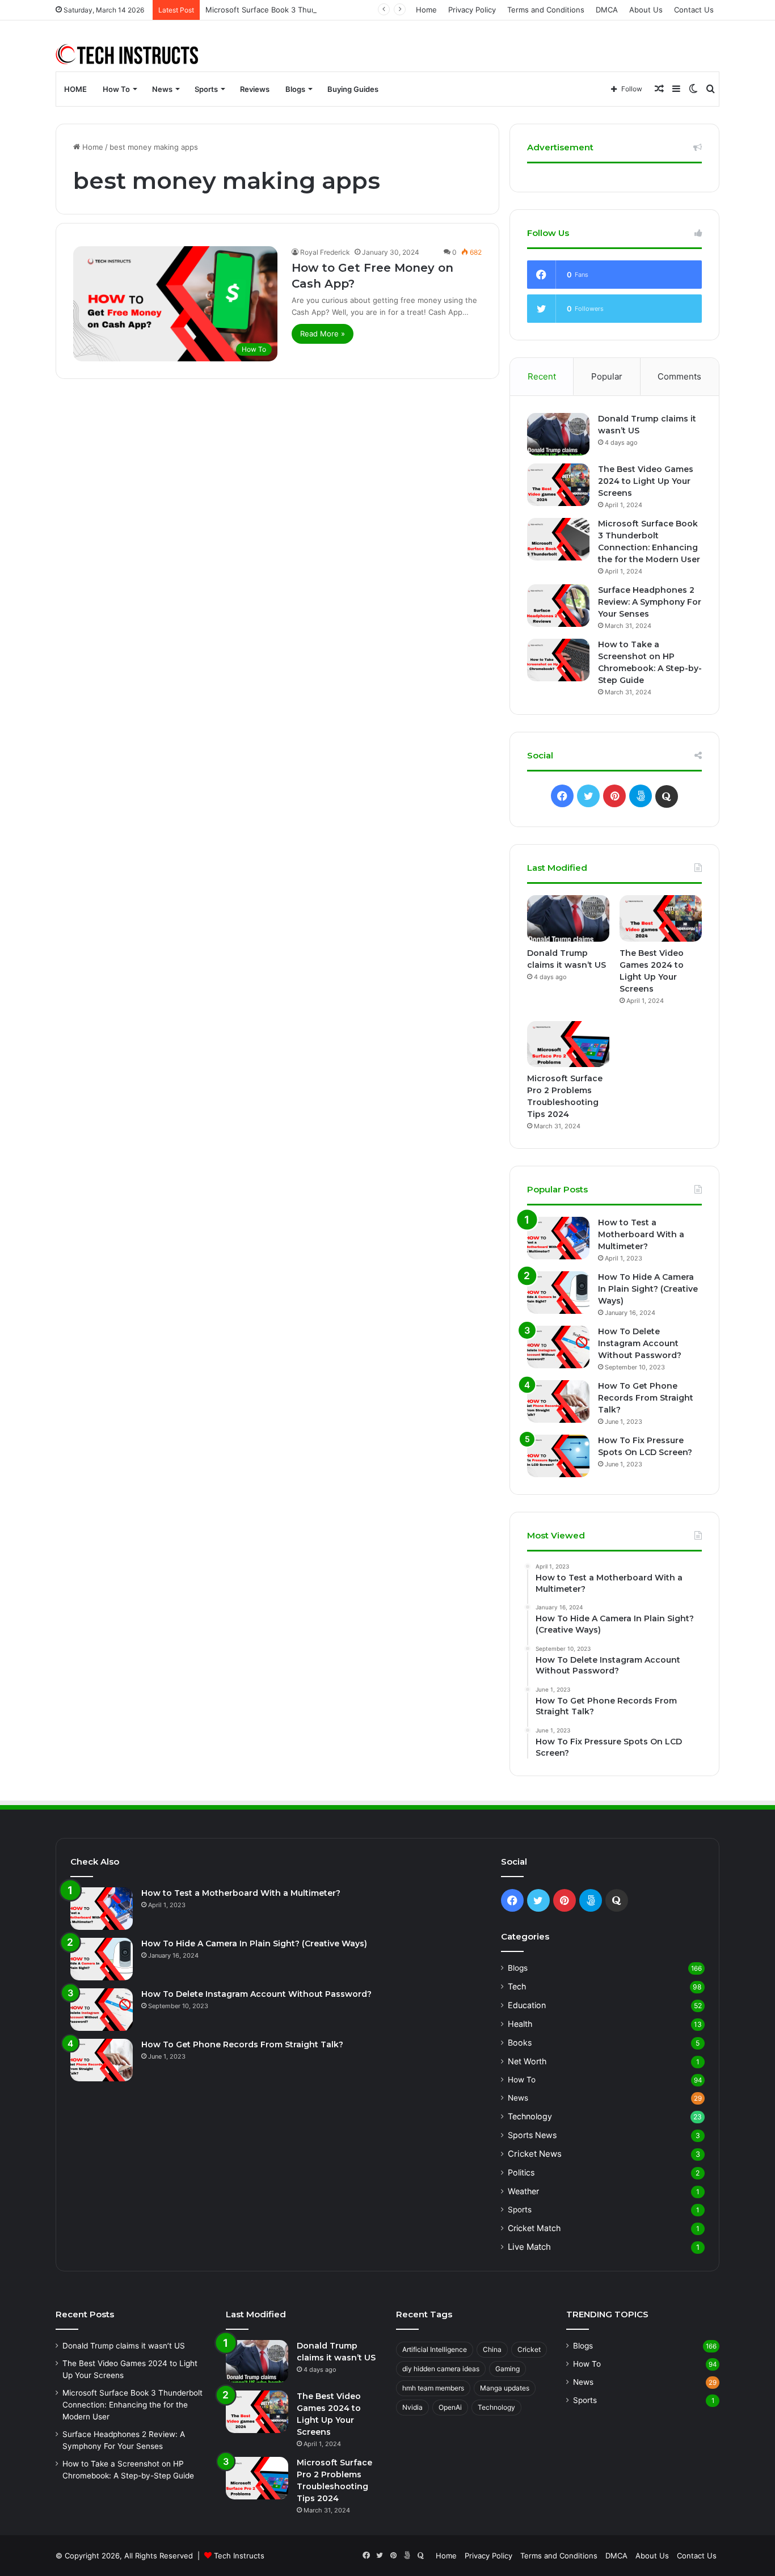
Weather (523, 2191)
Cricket (529, 2349)
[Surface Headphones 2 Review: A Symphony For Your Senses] (558, 606)
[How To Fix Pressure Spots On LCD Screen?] (558, 1456)
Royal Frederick (325, 252)
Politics (521, 2172)
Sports (206, 89)
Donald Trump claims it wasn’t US (124, 2346)
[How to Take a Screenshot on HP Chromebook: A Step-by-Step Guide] (558, 660)
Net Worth (527, 2061)
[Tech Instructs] (128, 54)
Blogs (295, 89)
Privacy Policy (472, 10)
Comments (679, 376)
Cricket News (535, 2154)
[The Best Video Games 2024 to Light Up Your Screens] (558, 485)
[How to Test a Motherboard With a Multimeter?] (558, 1238)
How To (116, 89)
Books (520, 2042)
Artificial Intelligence (435, 2349)
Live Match (529, 2247)
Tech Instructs (239, 2556)
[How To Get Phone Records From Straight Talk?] (558, 1401)
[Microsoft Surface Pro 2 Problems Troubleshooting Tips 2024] (568, 1044)
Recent (542, 376)
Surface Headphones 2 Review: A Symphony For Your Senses (650, 602)
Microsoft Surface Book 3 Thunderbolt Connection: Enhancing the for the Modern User (361, 10)
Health (520, 2024)
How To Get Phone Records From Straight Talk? (646, 1398)
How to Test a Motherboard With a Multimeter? (641, 1234)
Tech (517, 1986)
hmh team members (433, 2388)
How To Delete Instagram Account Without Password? (640, 1343)
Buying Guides (353, 89)
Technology (530, 2116)
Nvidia (412, 2407)
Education (527, 2005)
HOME (75, 89)
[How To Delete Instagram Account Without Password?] (558, 1347)
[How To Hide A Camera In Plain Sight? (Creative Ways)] (558, 1293)
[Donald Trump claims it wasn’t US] (558, 434)
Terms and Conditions (546, 10)
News (162, 89)
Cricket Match (534, 2228)
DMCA (607, 10)
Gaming (507, 2369)
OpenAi (450, 2407)
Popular (607, 376)
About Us (646, 10)
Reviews (255, 89)
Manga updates (505, 2388)
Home (426, 10)
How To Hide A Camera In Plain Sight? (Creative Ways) (648, 1289)
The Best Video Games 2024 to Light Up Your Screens (646, 481)
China (492, 2349)
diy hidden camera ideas (441, 2369)
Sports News (532, 2135)
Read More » (323, 334)
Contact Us (694, 10)
